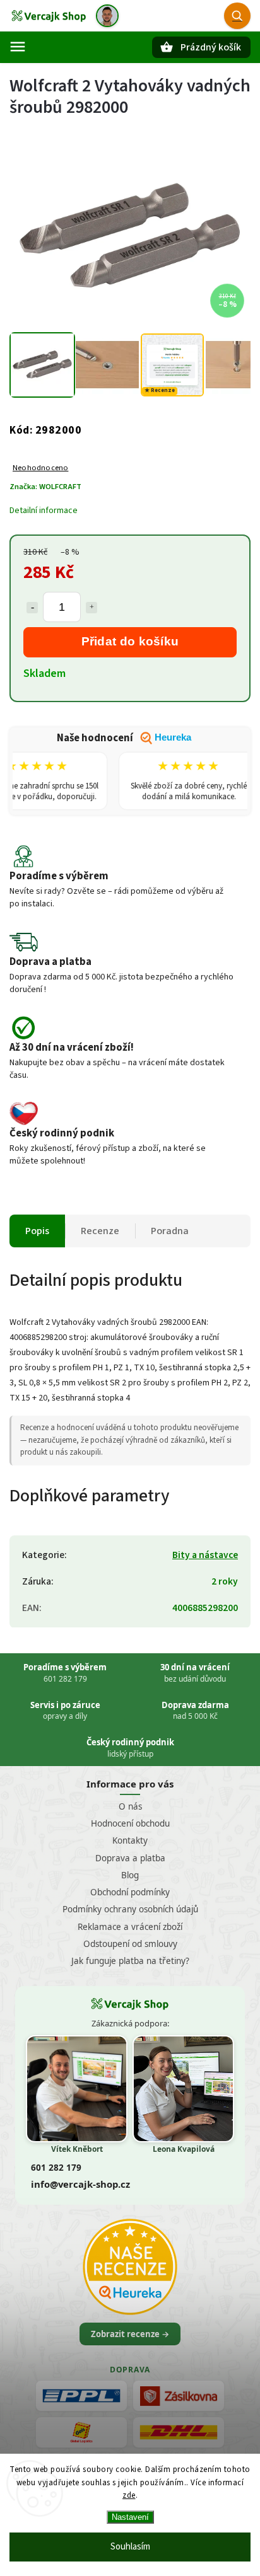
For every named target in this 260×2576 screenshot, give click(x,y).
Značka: (45, 487)
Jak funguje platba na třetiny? (130, 1961)
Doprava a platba (130, 1858)
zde (129, 2495)
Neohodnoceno (40, 468)
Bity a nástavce (205, 1555)
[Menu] (18, 47)
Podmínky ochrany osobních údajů (130, 1909)
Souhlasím (130, 2547)
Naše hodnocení (124, 738)
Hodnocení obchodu (130, 1823)
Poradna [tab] (170, 1231)
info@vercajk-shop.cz (80, 2184)
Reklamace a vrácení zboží (130, 1927)
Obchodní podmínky (130, 1892)
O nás (130, 1806)
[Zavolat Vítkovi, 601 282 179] (107, 16)
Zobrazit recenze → (130, 2334)
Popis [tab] (37, 1231)
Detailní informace (44, 511)
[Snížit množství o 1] (32, 608)
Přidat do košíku (130, 641)
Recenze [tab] (100, 1231)
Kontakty (130, 1840)
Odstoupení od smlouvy (130, 1944)
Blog (130, 1875)
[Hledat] (237, 16)
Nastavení (130, 2517)
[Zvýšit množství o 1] (92, 608)
